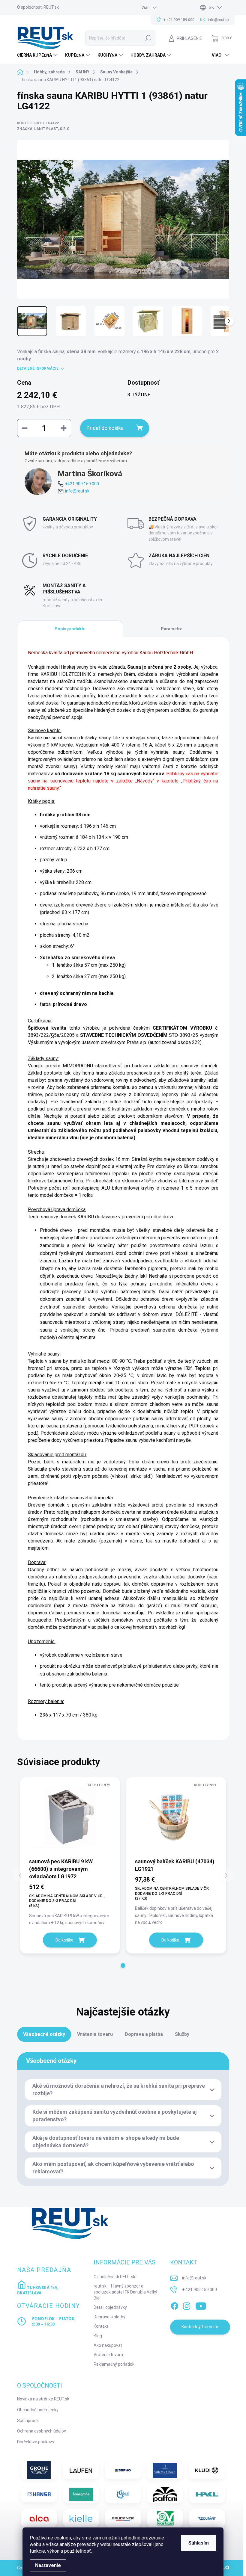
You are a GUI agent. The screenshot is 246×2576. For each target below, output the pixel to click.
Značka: (44, 129)
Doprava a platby (109, 2317)
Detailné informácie (38, 368)
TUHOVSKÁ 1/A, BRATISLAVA (38, 2290)
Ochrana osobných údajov (42, 2431)
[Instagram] (187, 2305)
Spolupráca (28, 2421)
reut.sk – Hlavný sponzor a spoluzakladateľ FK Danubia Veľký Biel (125, 2292)
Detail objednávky (110, 2307)
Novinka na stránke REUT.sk (43, 2399)
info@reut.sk (77, 491)
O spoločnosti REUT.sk (38, 7)
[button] (123, 1965)
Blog (98, 2336)
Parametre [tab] (172, 629)
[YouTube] (201, 2305)
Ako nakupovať (108, 2345)
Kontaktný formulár (200, 2327)
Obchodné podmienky (38, 2410)
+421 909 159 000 (82, 484)
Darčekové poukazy (36, 2442)
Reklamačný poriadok (114, 2364)
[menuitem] (38, 55)
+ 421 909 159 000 (199, 2290)
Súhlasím (199, 2543)
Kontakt (101, 2326)
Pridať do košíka (105, 428)
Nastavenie (48, 2565)
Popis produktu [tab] (70, 629)
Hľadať (148, 38)
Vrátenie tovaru (108, 2355)
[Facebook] (175, 2305)
